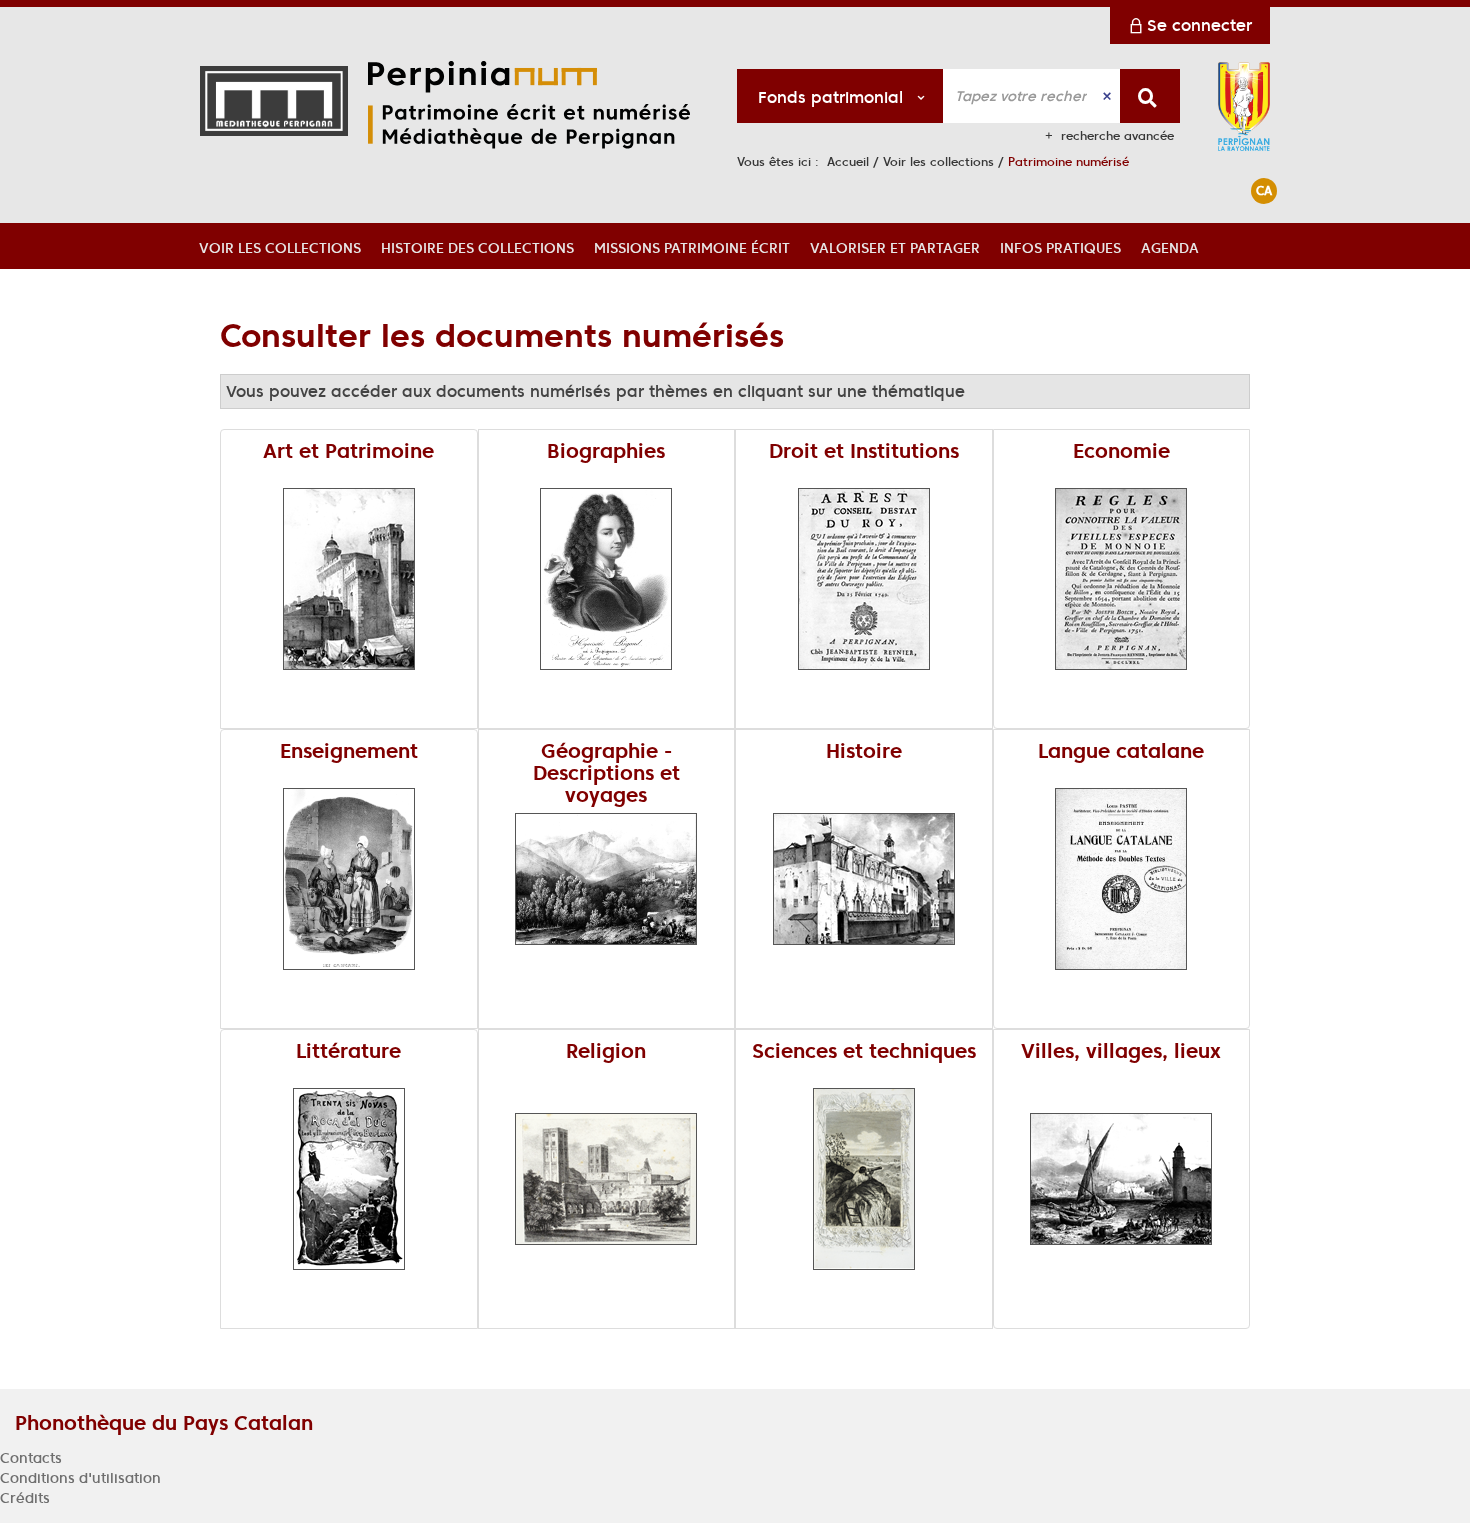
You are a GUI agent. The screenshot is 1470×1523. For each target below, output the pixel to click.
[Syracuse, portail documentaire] (533, 105)
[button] (280, 246)
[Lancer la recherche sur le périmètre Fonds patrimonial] (1150, 96)
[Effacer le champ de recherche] (1109, 96)
